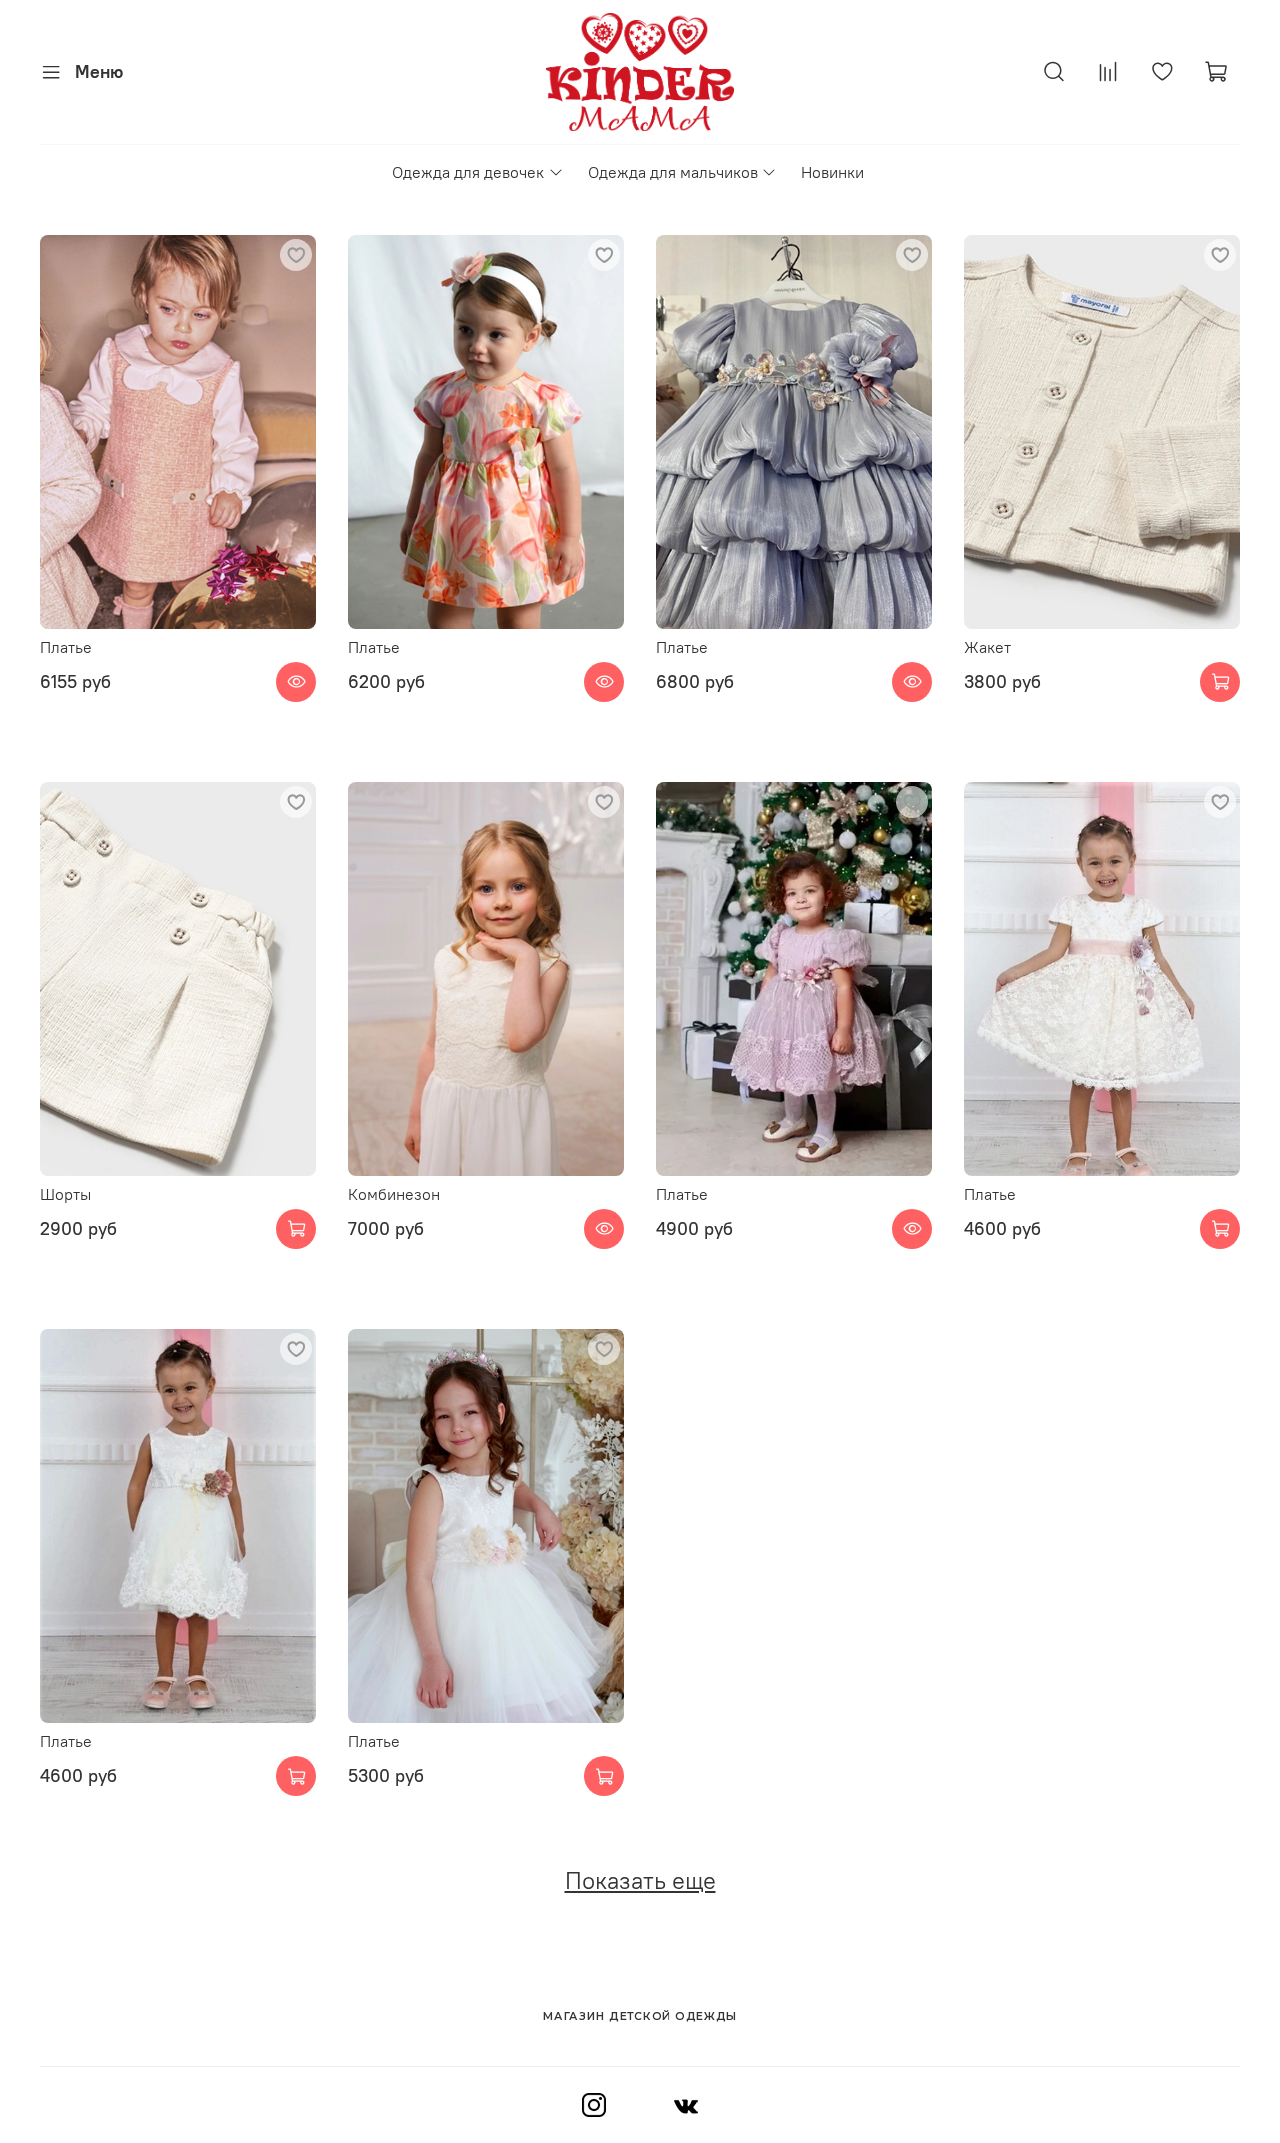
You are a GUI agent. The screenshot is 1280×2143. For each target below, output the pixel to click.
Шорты (65, 1194)
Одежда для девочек (468, 172)
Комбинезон (394, 1194)
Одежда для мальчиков (673, 172)
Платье (66, 647)
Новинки (832, 172)
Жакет (987, 647)
